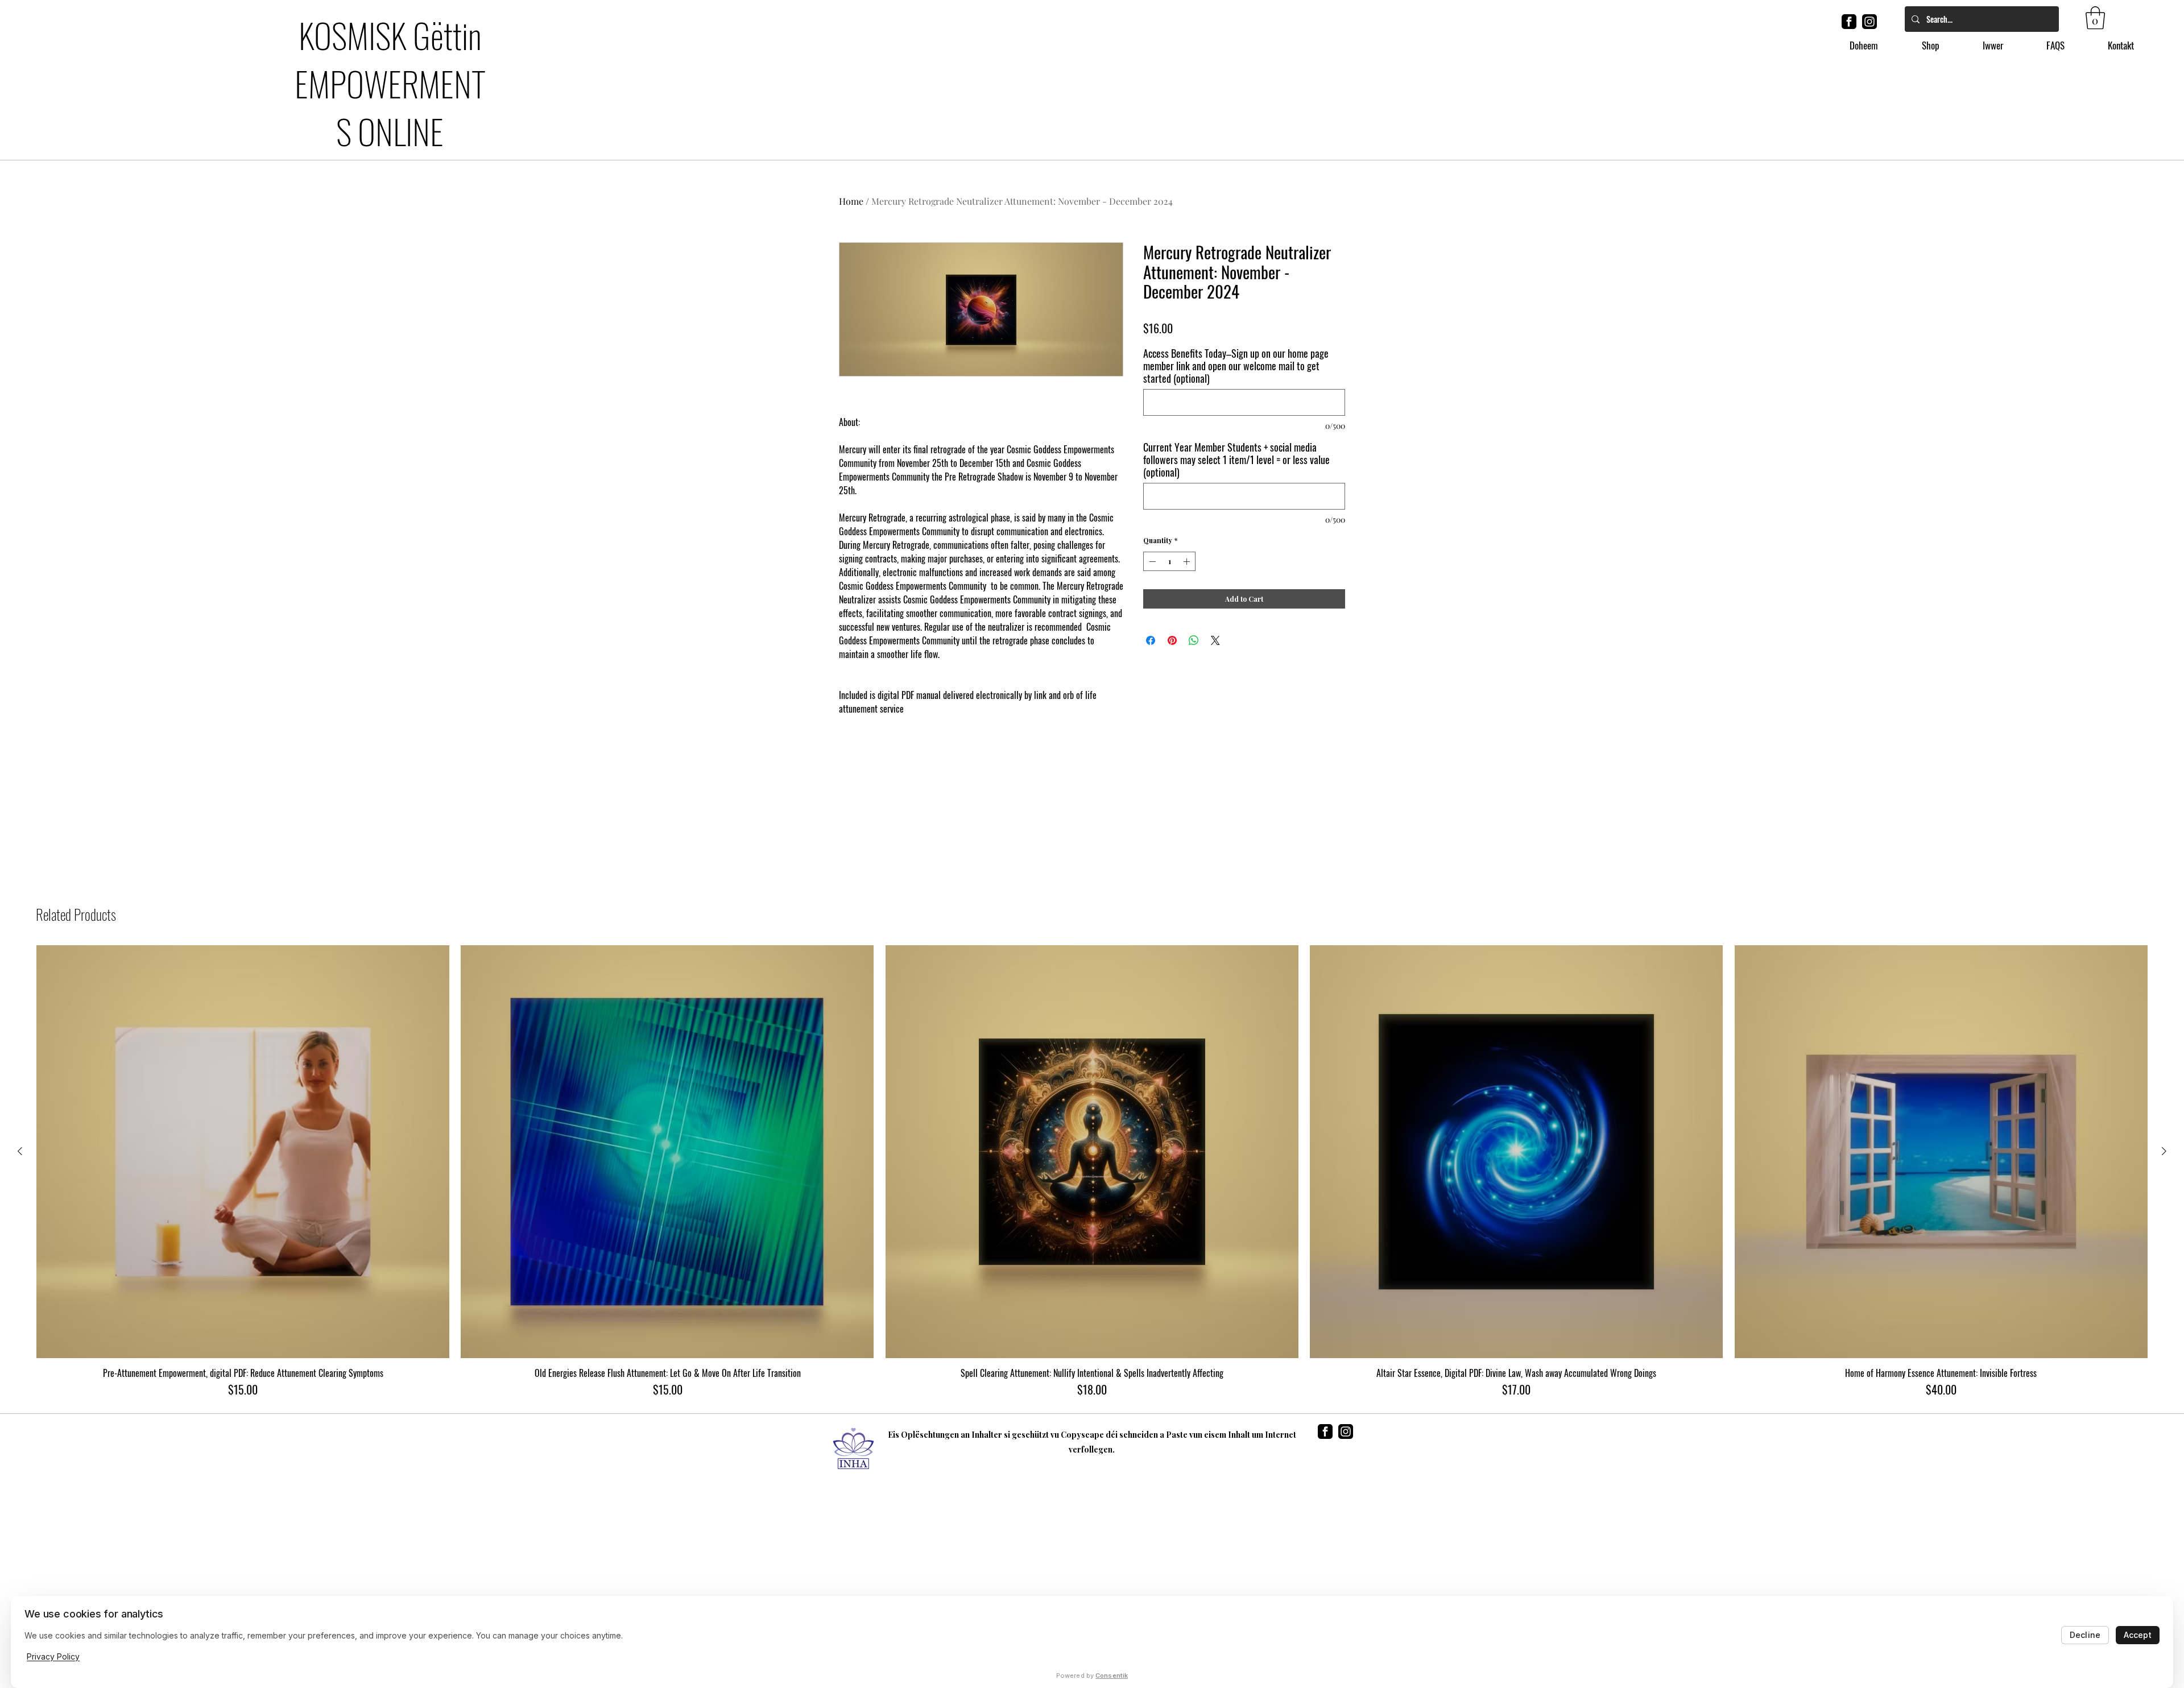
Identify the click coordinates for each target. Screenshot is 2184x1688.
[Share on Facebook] (1151, 640)
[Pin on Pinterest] (1172, 640)
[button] (2095, 18)
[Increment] (1188, 561)
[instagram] (1869, 22)
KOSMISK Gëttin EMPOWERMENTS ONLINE (390, 82)
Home (851, 201)
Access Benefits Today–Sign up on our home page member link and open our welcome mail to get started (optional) (1236, 366)
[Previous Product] (20, 1151)
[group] (1092, 1172)
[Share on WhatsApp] (1194, 640)
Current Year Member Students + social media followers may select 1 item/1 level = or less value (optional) (1236, 460)
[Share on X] (1215, 640)
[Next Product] (2164, 1151)
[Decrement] (1151, 561)
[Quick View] (243, 1152)
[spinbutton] (1169, 561)
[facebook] (1849, 22)
